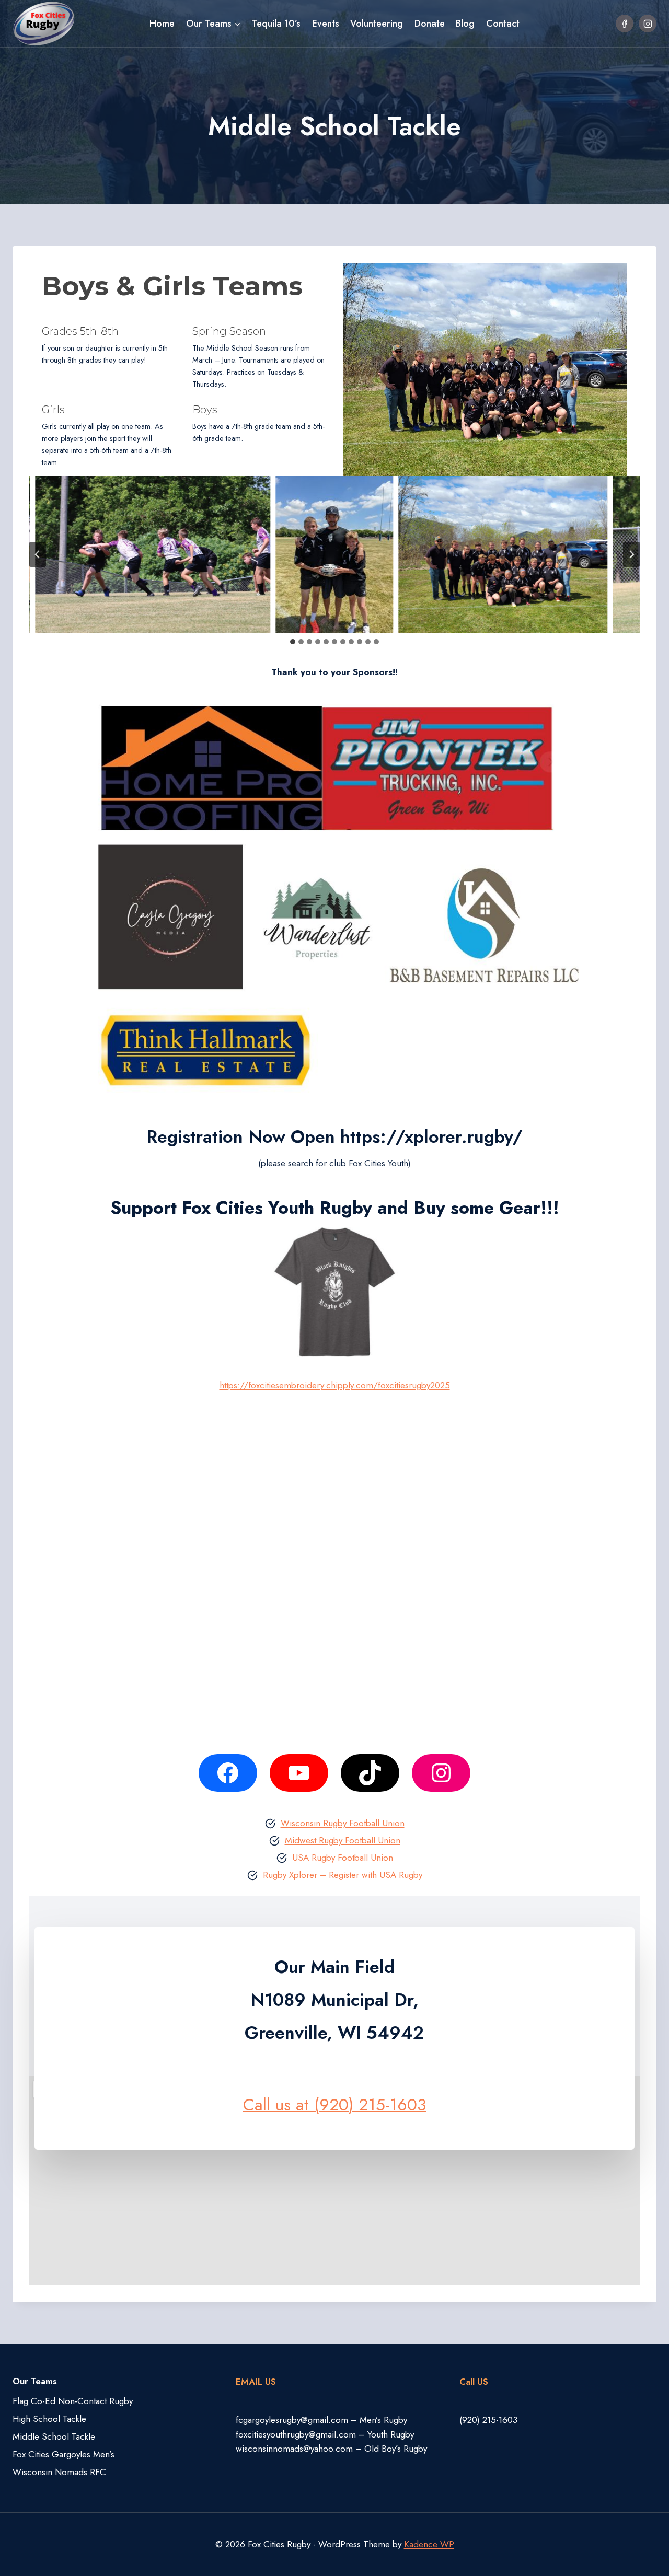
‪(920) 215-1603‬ (488, 2420)
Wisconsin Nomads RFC (59, 2472)
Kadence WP (429, 2544)
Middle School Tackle (54, 2436)
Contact (503, 24)
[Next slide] (631, 554)
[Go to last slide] (38, 554)
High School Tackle (49, 2419)
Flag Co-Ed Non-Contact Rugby (73, 2401)
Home (162, 24)
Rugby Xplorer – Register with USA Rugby (343, 1875)
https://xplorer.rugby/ (431, 1137)
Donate (430, 24)
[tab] (293, 642)
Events (326, 24)
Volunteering (377, 24)
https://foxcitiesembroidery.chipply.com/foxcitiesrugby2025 (335, 1385)
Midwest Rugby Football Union (343, 1840)
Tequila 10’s (276, 24)
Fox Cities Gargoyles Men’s (64, 2454)
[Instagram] (648, 24)
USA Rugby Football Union (343, 1858)
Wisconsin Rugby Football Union (343, 1823)
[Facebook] (625, 24)
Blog (465, 24)
